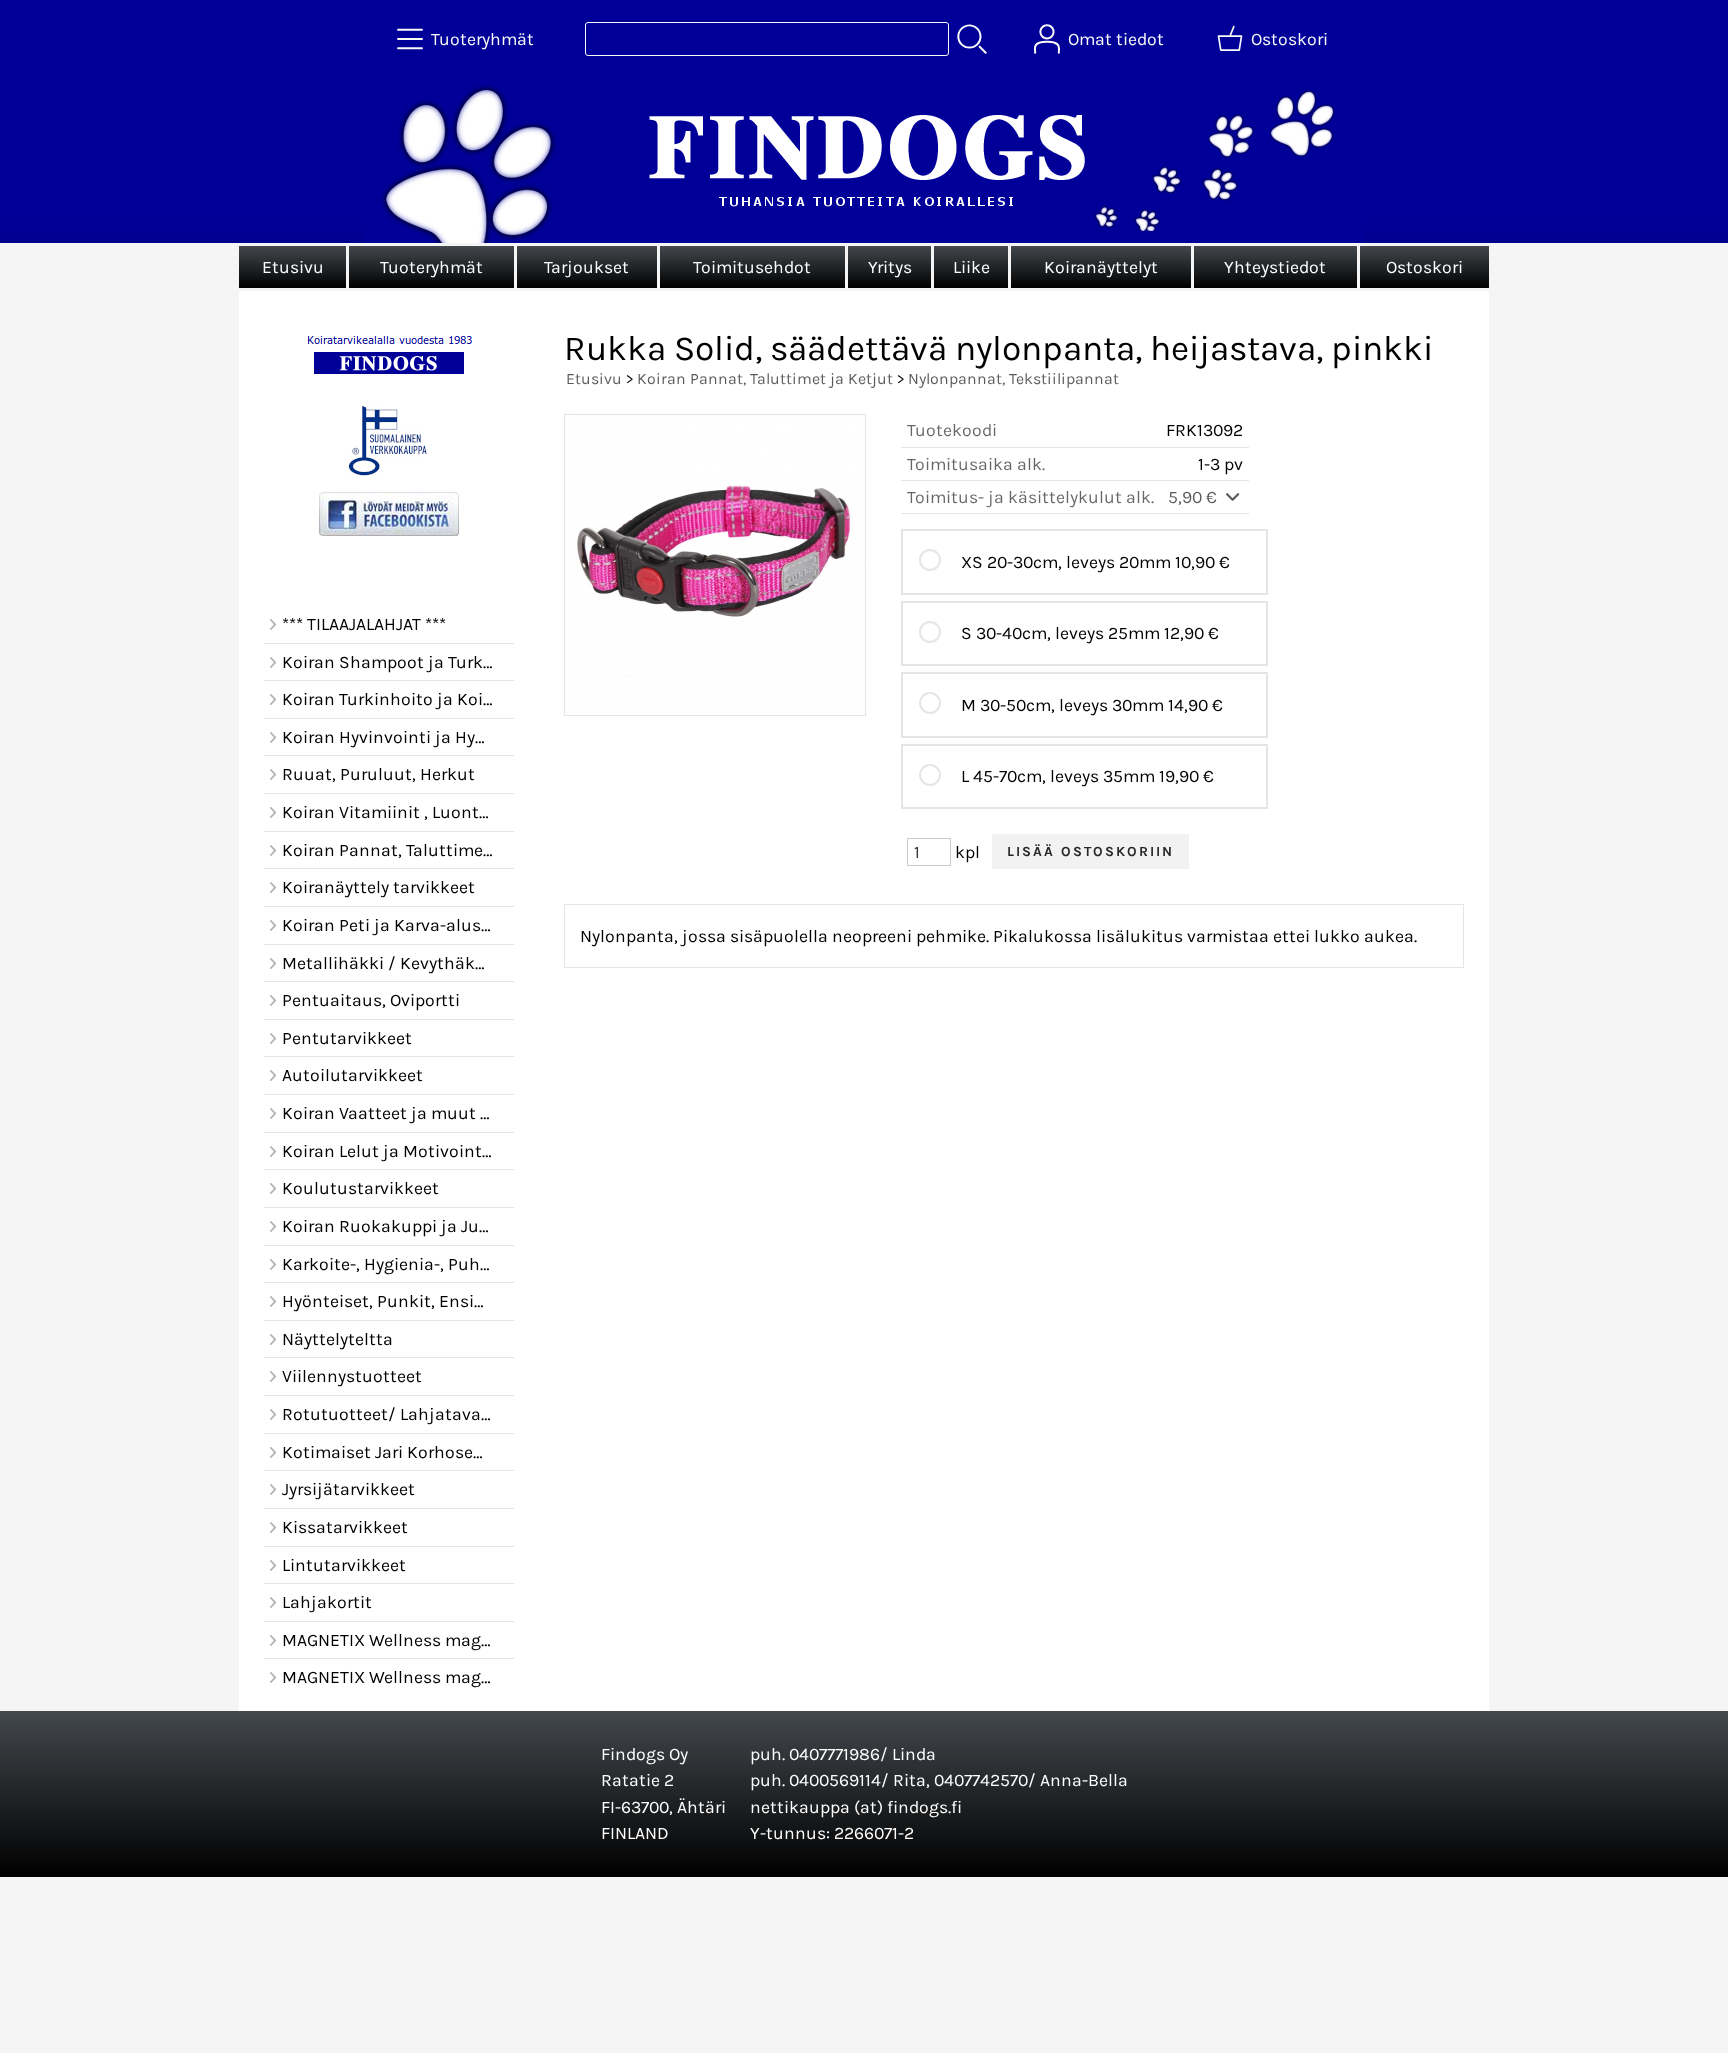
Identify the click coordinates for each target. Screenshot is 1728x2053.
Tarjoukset (586, 267)
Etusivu (293, 267)
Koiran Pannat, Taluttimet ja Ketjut (765, 378)
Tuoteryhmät (431, 267)
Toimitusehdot (752, 267)
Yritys (890, 267)
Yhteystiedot (1275, 267)
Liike (971, 267)
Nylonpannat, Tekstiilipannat (1013, 378)
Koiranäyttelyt (1101, 267)
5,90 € (1194, 497)
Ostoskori (1424, 267)
